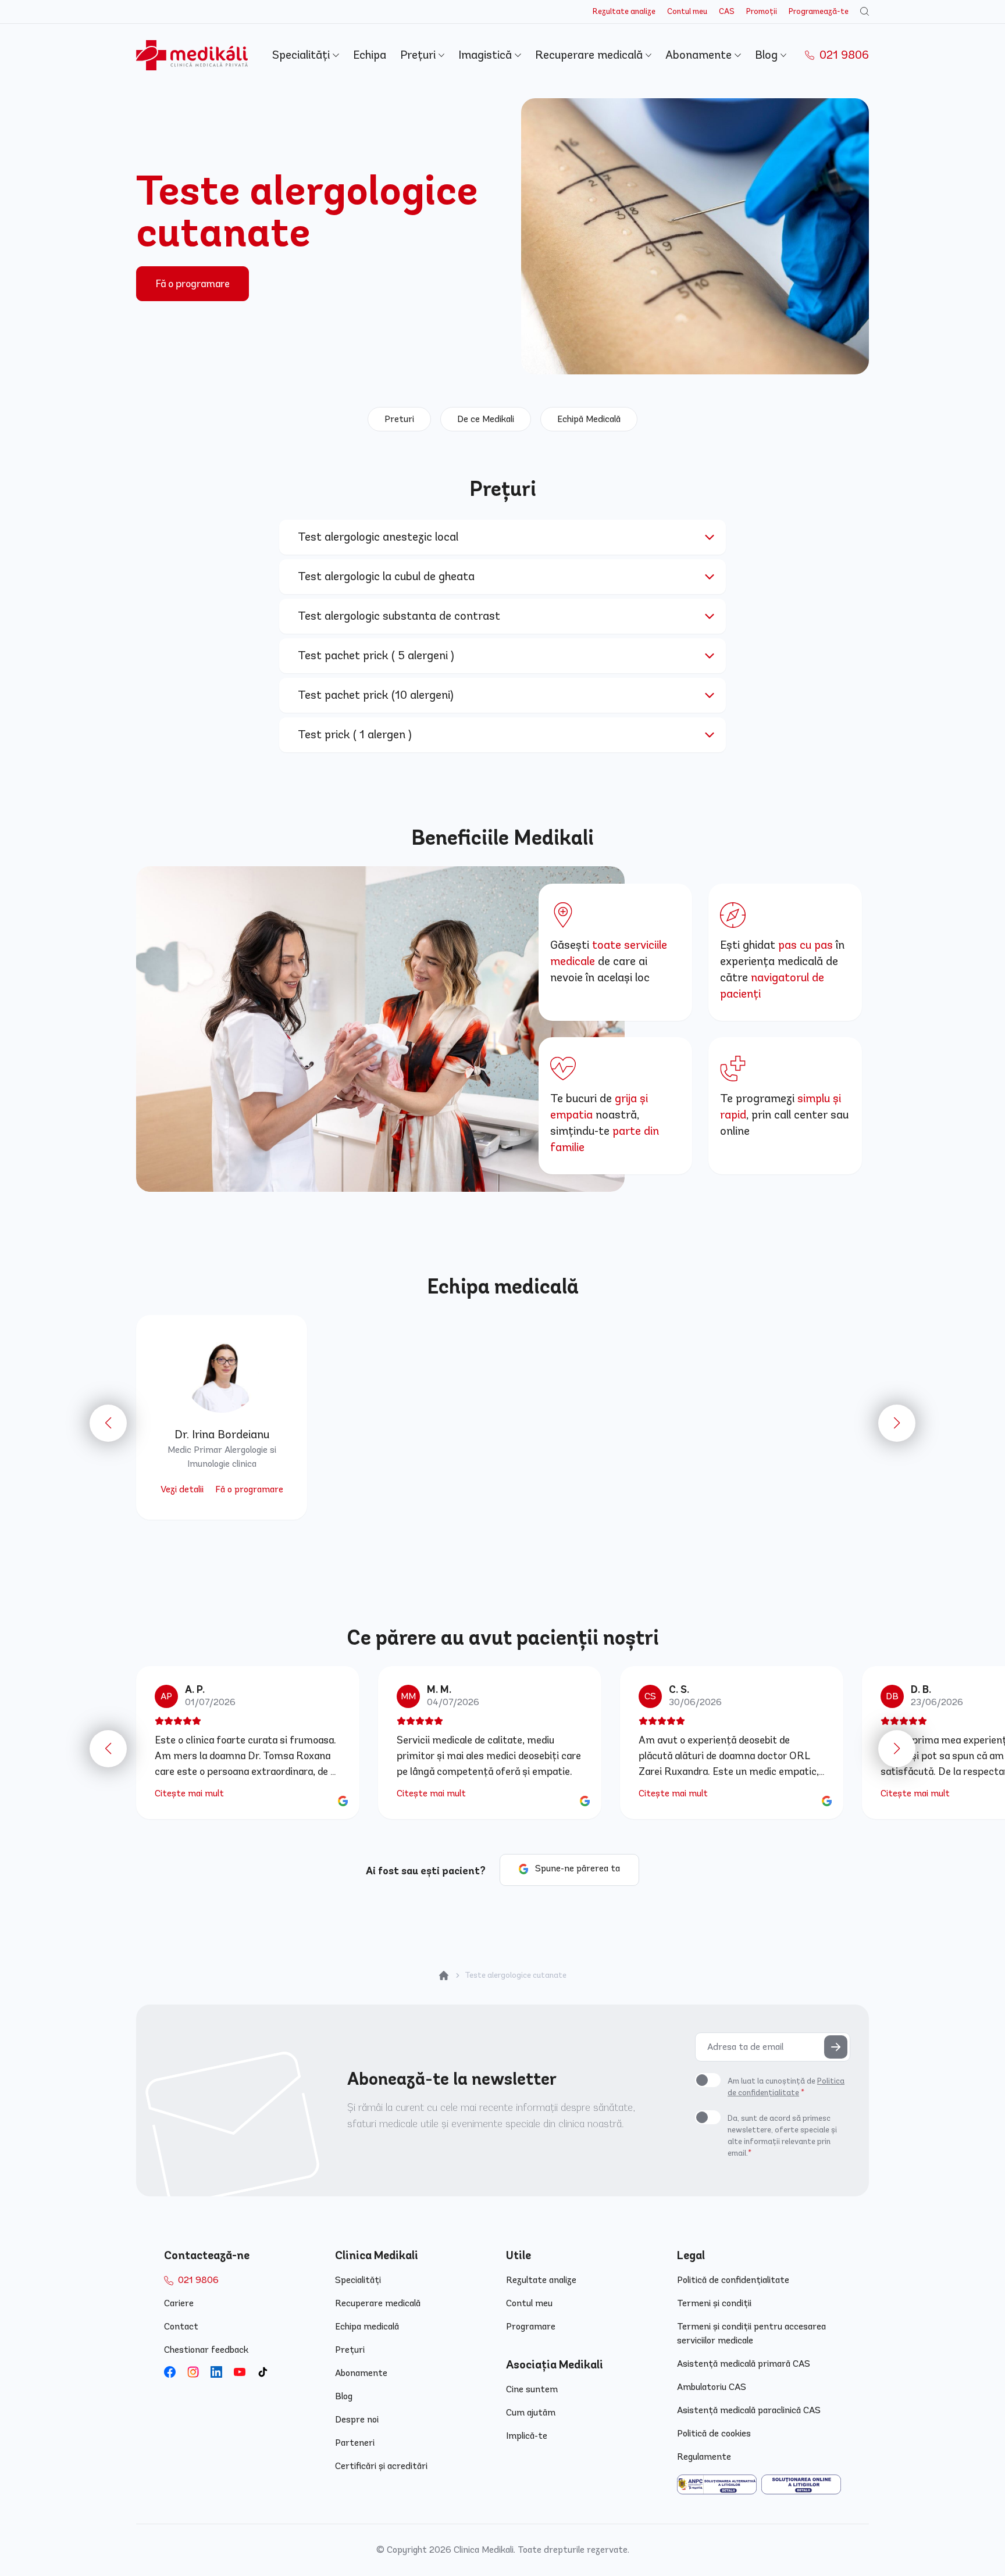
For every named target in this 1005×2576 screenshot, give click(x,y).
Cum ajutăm (531, 2412)
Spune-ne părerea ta (578, 1868)
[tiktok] (263, 2372)
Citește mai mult (189, 1793)
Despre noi (357, 2419)
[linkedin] (216, 2372)
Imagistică (487, 55)
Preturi (399, 419)
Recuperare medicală (590, 55)
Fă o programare (193, 284)
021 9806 (843, 55)
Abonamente (700, 55)
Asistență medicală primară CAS (744, 2364)
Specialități (302, 55)
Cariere (179, 2303)
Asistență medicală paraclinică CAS (749, 2410)
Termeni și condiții (714, 2303)
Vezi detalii (182, 1489)
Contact (181, 2326)
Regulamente (704, 2457)
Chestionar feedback (206, 2350)
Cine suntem (532, 2389)
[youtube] (240, 2372)
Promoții (762, 11)
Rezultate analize (624, 11)
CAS (727, 11)
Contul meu (687, 11)
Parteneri (355, 2443)
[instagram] (193, 2372)
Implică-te (527, 2436)
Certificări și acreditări (381, 2466)
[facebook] (170, 2372)
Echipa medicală (367, 2326)
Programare (531, 2326)
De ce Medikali (486, 419)
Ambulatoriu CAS (712, 2387)
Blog (768, 55)
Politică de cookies (714, 2433)
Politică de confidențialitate (733, 2280)
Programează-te (819, 11)
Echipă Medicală (589, 419)
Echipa (370, 55)
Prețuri (419, 55)
